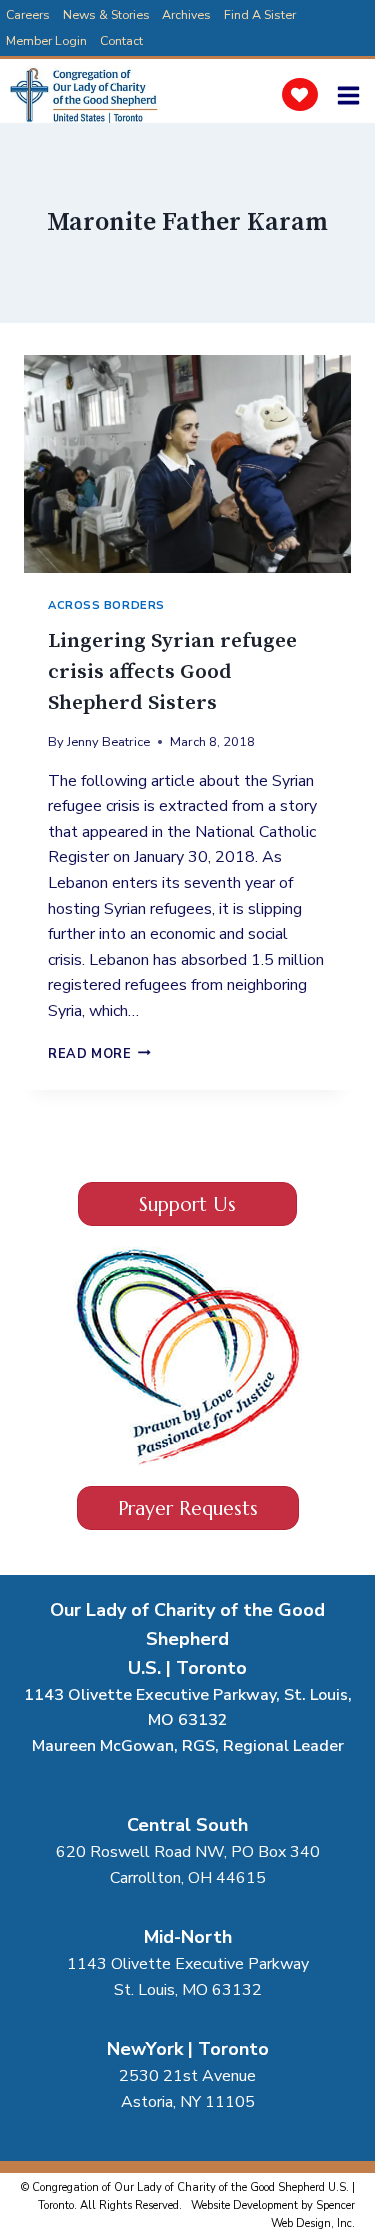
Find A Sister (260, 14)
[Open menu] (351, 95)
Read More (99, 1054)
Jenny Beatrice (108, 742)
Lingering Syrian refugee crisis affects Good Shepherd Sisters (172, 672)
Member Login (46, 40)
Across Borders (106, 605)
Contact (121, 40)
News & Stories (106, 14)
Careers (28, 14)
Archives (186, 14)
